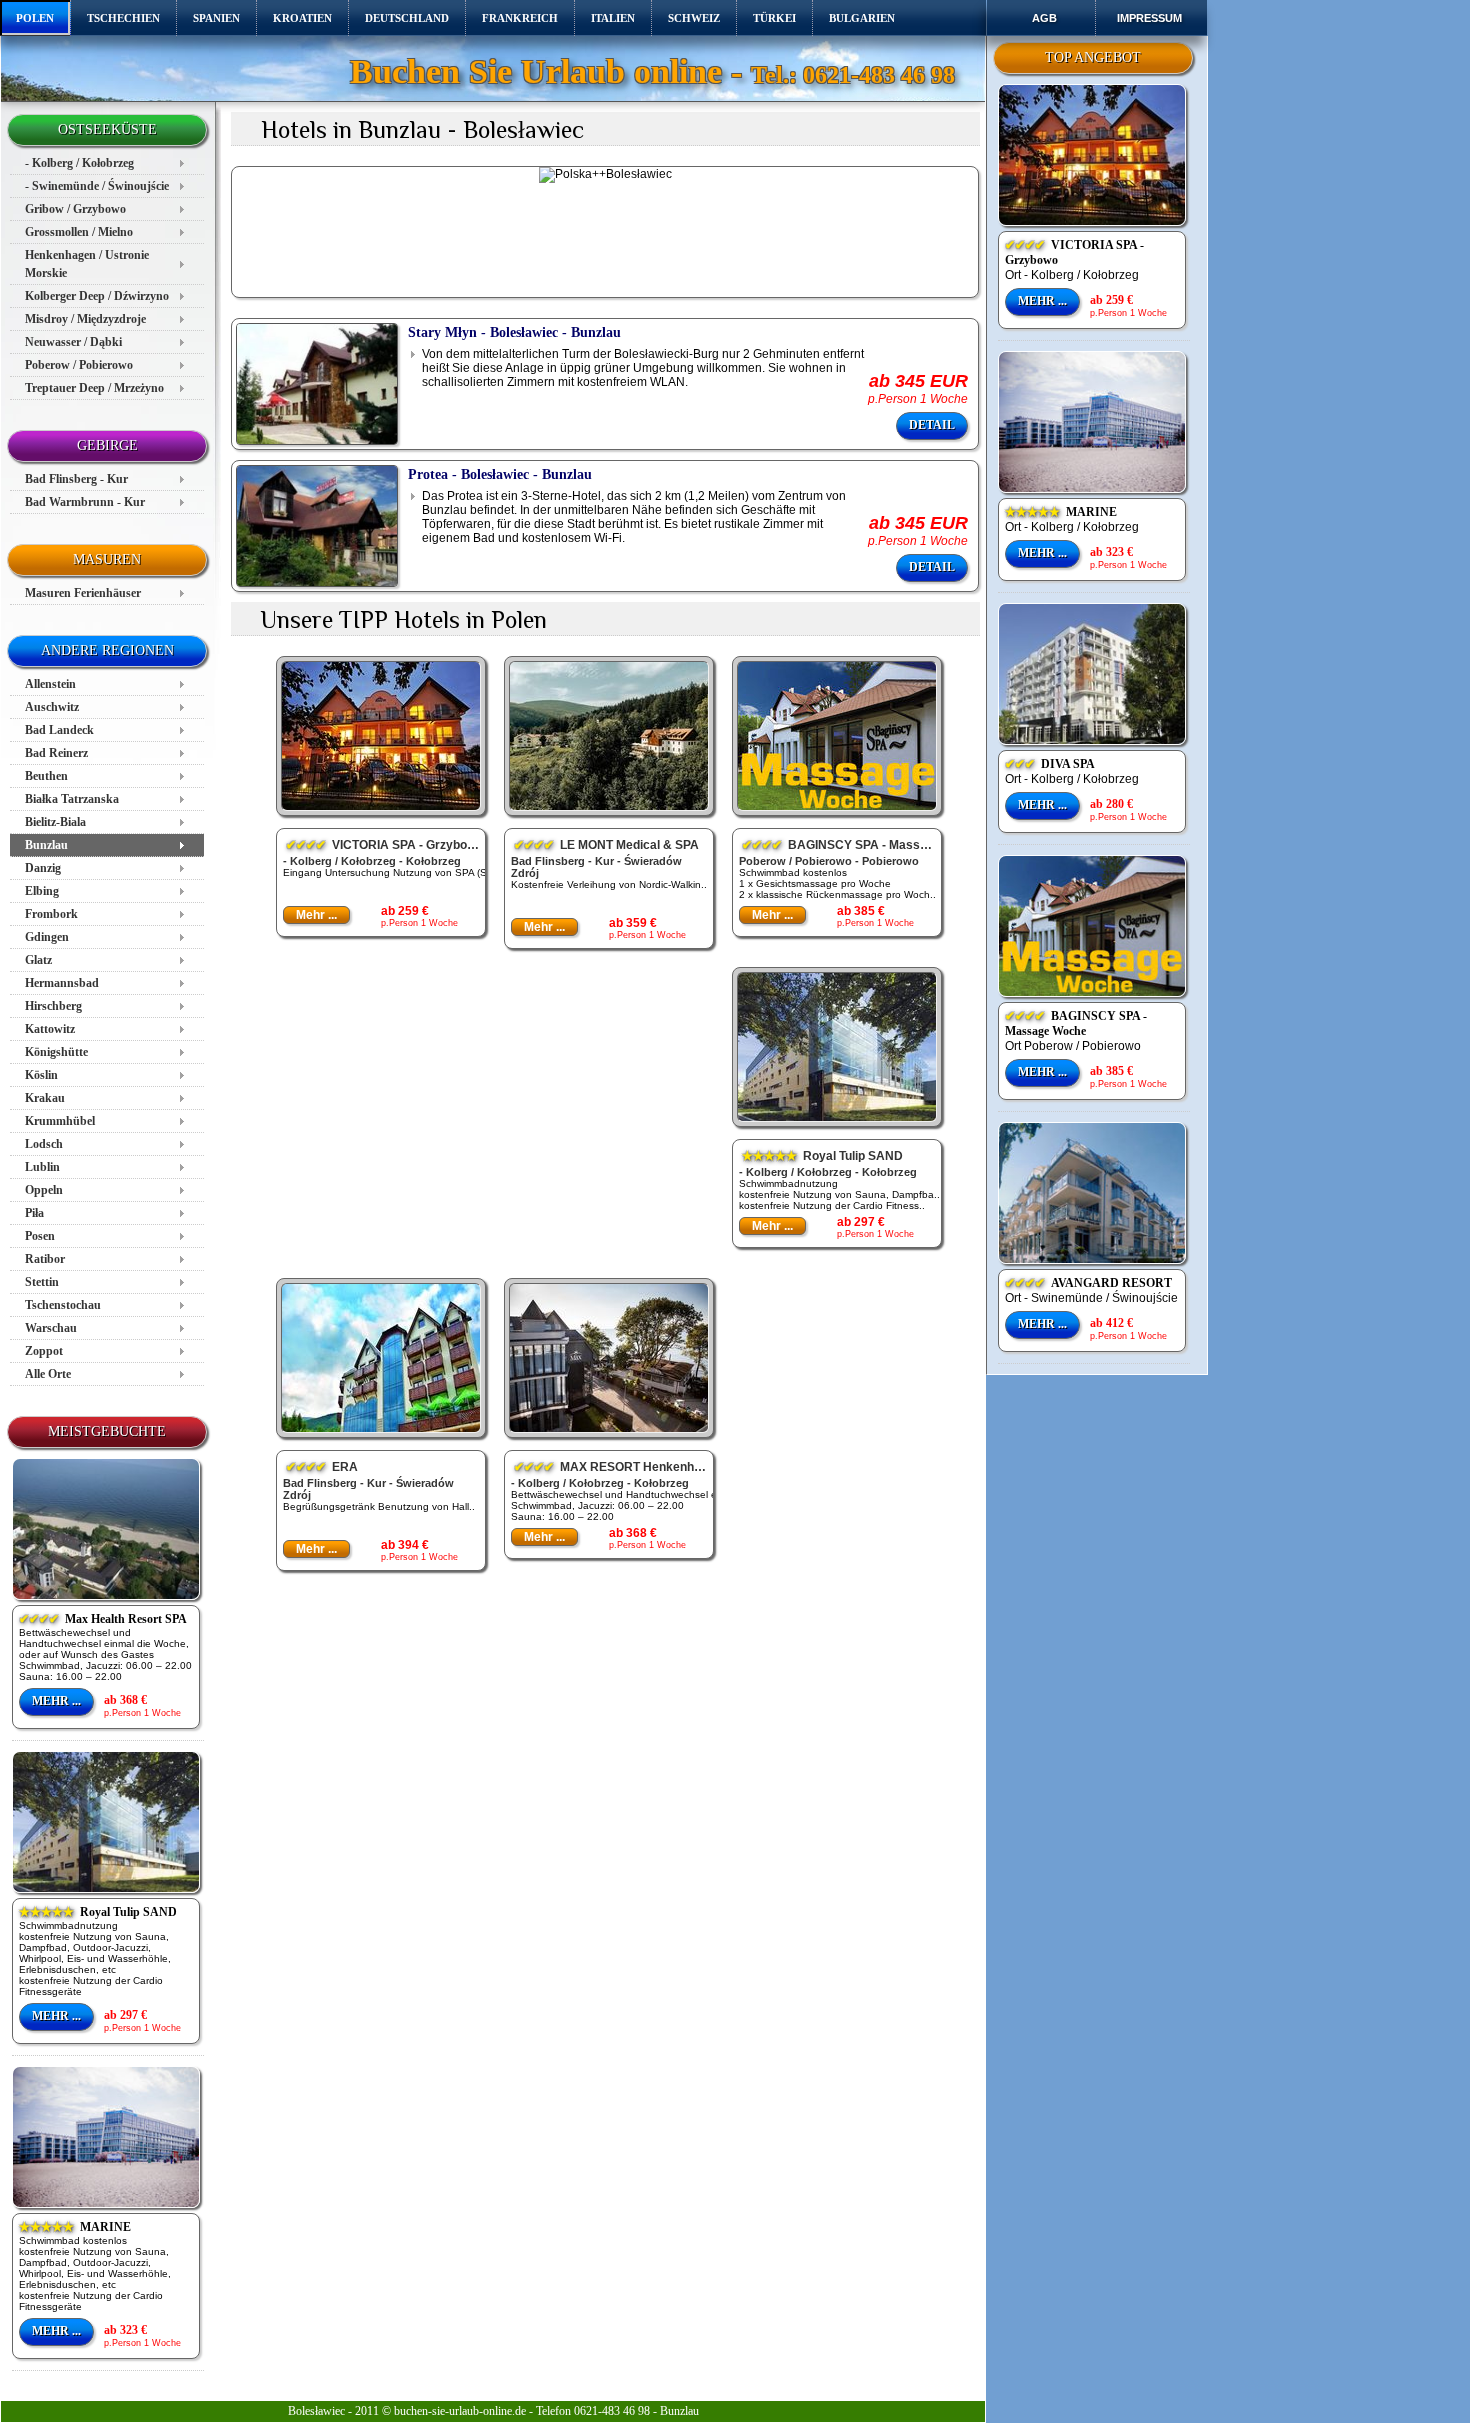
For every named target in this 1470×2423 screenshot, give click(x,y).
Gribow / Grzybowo (75, 209)
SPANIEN (216, 18)
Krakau (45, 1098)
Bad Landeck (59, 730)
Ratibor (45, 1259)
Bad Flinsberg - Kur (76, 479)
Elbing (42, 891)
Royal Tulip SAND (98, 1912)
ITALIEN (613, 18)
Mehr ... (56, 1701)
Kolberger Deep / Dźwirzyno (97, 296)
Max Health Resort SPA (103, 1619)
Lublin (42, 1167)
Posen (40, 1236)
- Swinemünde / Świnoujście (97, 186)
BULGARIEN (862, 18)
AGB (1044, 18)
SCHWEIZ (694, 18)
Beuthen (46, 776)
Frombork (51, 914)
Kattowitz (50, 1029)
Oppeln (44, 1190)
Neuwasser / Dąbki (73, 342)
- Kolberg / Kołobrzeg (79, 163)
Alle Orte (48, 1374)
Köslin (41, 1075)
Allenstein (50, 684)
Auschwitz (52, 707)
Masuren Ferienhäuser (83, 593)
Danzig (43, 868)
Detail (932, 425)
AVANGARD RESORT (1088, 1283)
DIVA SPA (1050, 764)
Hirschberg (53, 1006)
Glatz (38, 960)
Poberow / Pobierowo (79, 365)
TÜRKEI (774, 18)
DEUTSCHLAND (407, 18)
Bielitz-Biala (55, 822)
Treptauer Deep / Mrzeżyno (94, 388)
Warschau (51, 1328)
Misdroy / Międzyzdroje (85, 319)
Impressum (1149, 18)
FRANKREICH (520, 18)
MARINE (75, 2227)
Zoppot (44, 1351)
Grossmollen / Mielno (79, 232)
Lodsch (44, 1144)
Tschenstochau (63, 1305)
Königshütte (56, 1052)
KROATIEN (302, 18)
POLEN (35, 18)
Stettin (42, 1282)
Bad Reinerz (56, 753)
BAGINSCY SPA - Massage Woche (1076, 1023)
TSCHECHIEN (123, 18)
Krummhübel (60, 1121)
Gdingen (47, 937)
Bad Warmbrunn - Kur (85, 502)
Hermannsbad (62, 983)
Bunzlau (46, 845)
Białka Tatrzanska (72, 799)
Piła (34, 1213)
